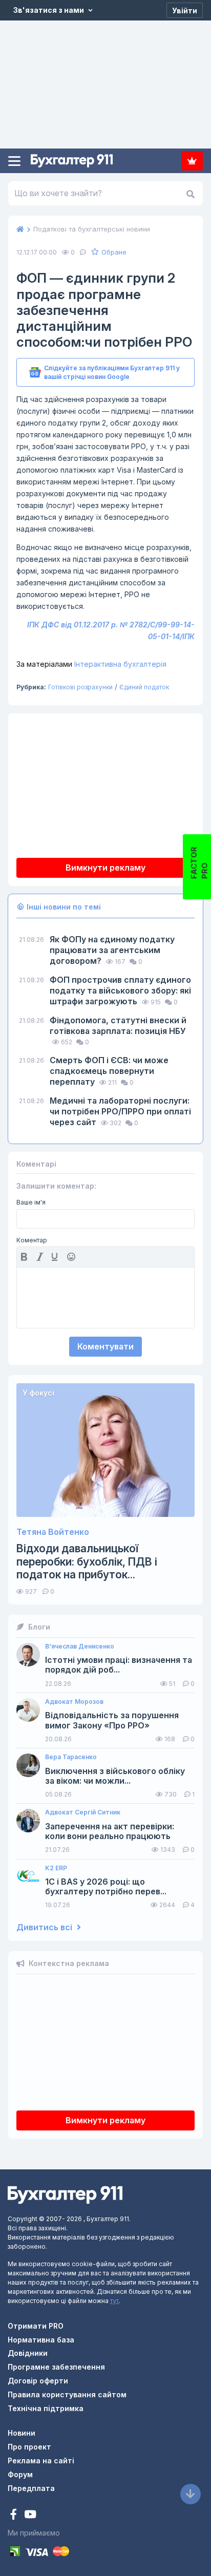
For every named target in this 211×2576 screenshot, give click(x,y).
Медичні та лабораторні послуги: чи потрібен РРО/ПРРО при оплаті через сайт (120, 1111)
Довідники (28, 2353)
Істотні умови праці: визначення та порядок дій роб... (119, 1665)
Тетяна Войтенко (53, 1532)
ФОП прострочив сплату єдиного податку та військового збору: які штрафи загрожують (120, 990)
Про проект (29, 2447)
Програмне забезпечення (56, 2367)
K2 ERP (56, 1868)
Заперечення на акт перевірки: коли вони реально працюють (110, 1831)
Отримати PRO (36, 2326)
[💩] (72, 1257)
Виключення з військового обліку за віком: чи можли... (115, 1776)
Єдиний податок (144, 687)
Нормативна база (41, 2340)
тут (114, 2301)
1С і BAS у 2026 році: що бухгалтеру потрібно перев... (106, 1887)
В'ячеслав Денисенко (80, 1646)
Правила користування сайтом (67, 2394)
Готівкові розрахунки (80, 687)
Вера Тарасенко (71, 1757)
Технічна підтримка (46, 2408)
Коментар (32, 1240)
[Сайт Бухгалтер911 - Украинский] (65, 2194)
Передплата (192, 161)
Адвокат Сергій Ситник (83, 1812)
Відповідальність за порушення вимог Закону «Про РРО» (112, 1720)
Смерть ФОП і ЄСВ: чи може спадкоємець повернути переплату (109, 1071)
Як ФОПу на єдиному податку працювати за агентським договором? (112, 950)
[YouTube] (30, 2515)
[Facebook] (15, 2515)
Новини (22, 2433)
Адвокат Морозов (74, 1702)
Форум (20, 2474)
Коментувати (105, 1346)
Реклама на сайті (41, 2461)
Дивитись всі (45, 1927)
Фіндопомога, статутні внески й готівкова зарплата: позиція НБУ (118, 1026)
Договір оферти (38, 2381)
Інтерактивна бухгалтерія (91, 664)
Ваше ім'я (31, 1202)
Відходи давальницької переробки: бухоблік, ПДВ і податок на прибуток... (87, 1561)
